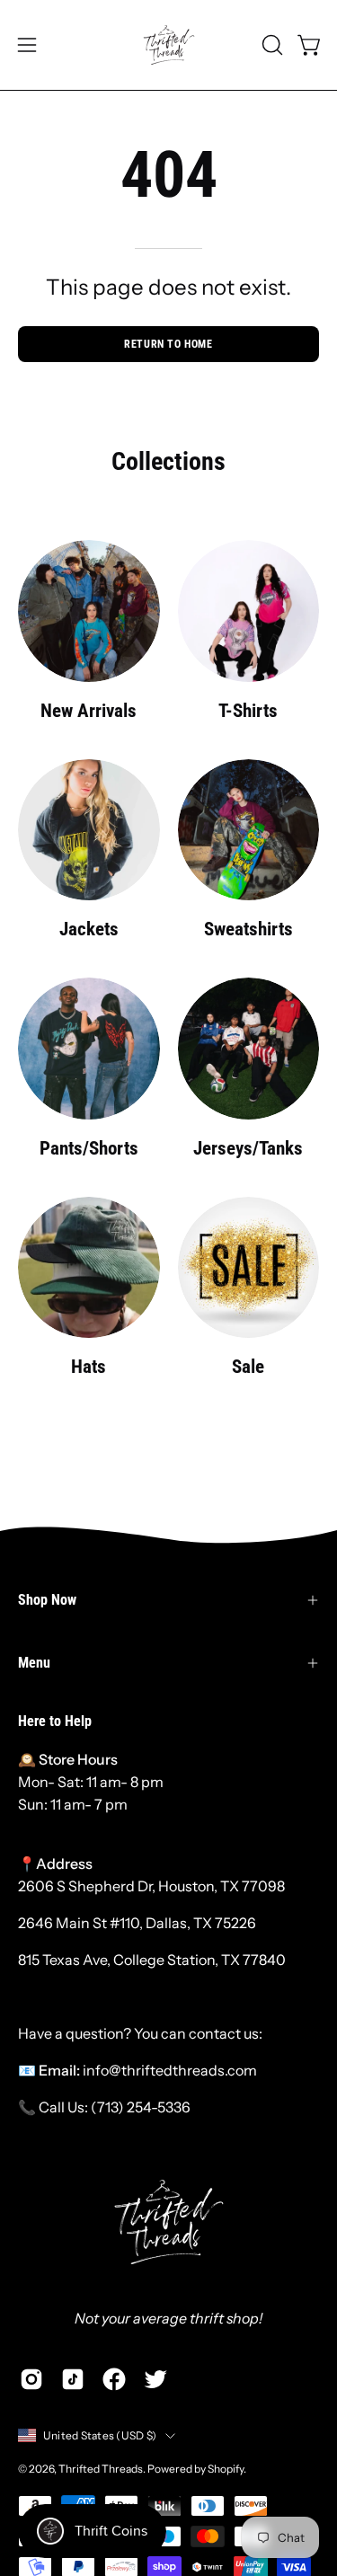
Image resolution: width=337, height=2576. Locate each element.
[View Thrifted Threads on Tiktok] (73, 2379)
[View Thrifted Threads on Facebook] (114, 2379)
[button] (270, 45)
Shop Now (47, 1600)
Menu (34, 1663)
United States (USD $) (100, 2435)
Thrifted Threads (101, 2469)
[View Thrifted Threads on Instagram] (31, 2379)
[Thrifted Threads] (169, 45)
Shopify (226, 2469)
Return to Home (168, 344)
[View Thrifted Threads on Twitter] (155, 2379)
